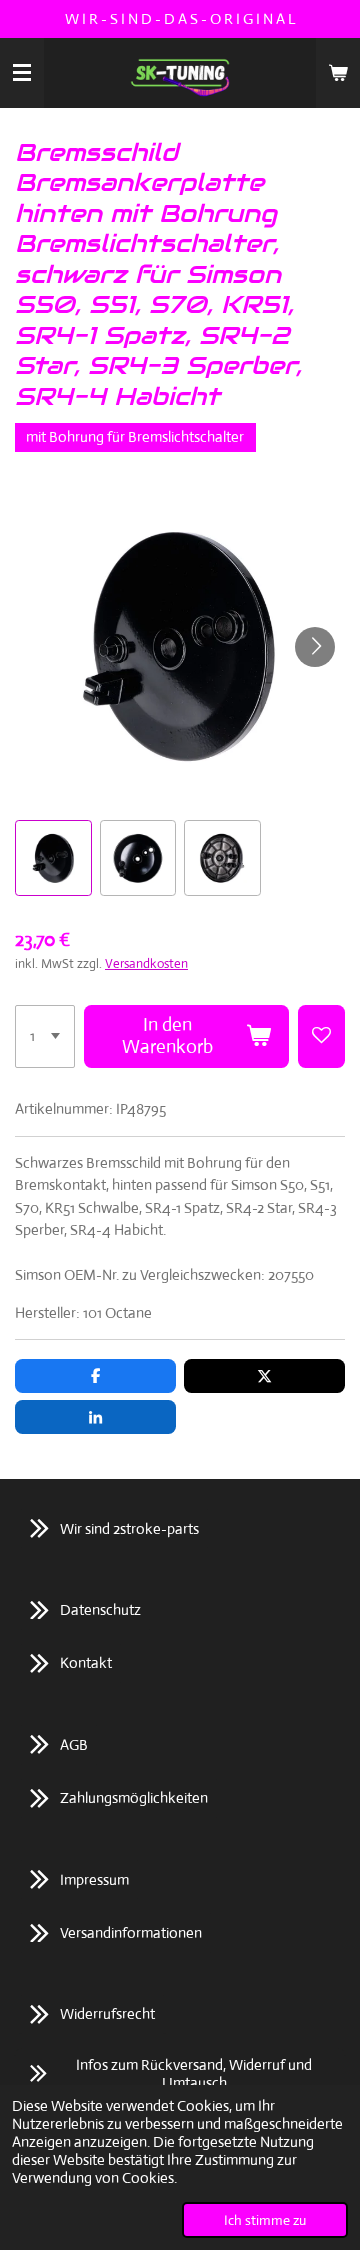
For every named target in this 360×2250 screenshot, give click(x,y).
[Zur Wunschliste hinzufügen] (321, 1037)
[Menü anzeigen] (22, 73)
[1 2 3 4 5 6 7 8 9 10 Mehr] (45, 1037)
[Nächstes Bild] (315, 647)
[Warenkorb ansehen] (338, 73)
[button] (53, 858)
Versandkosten (146, 963)
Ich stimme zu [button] (265, 2220)
